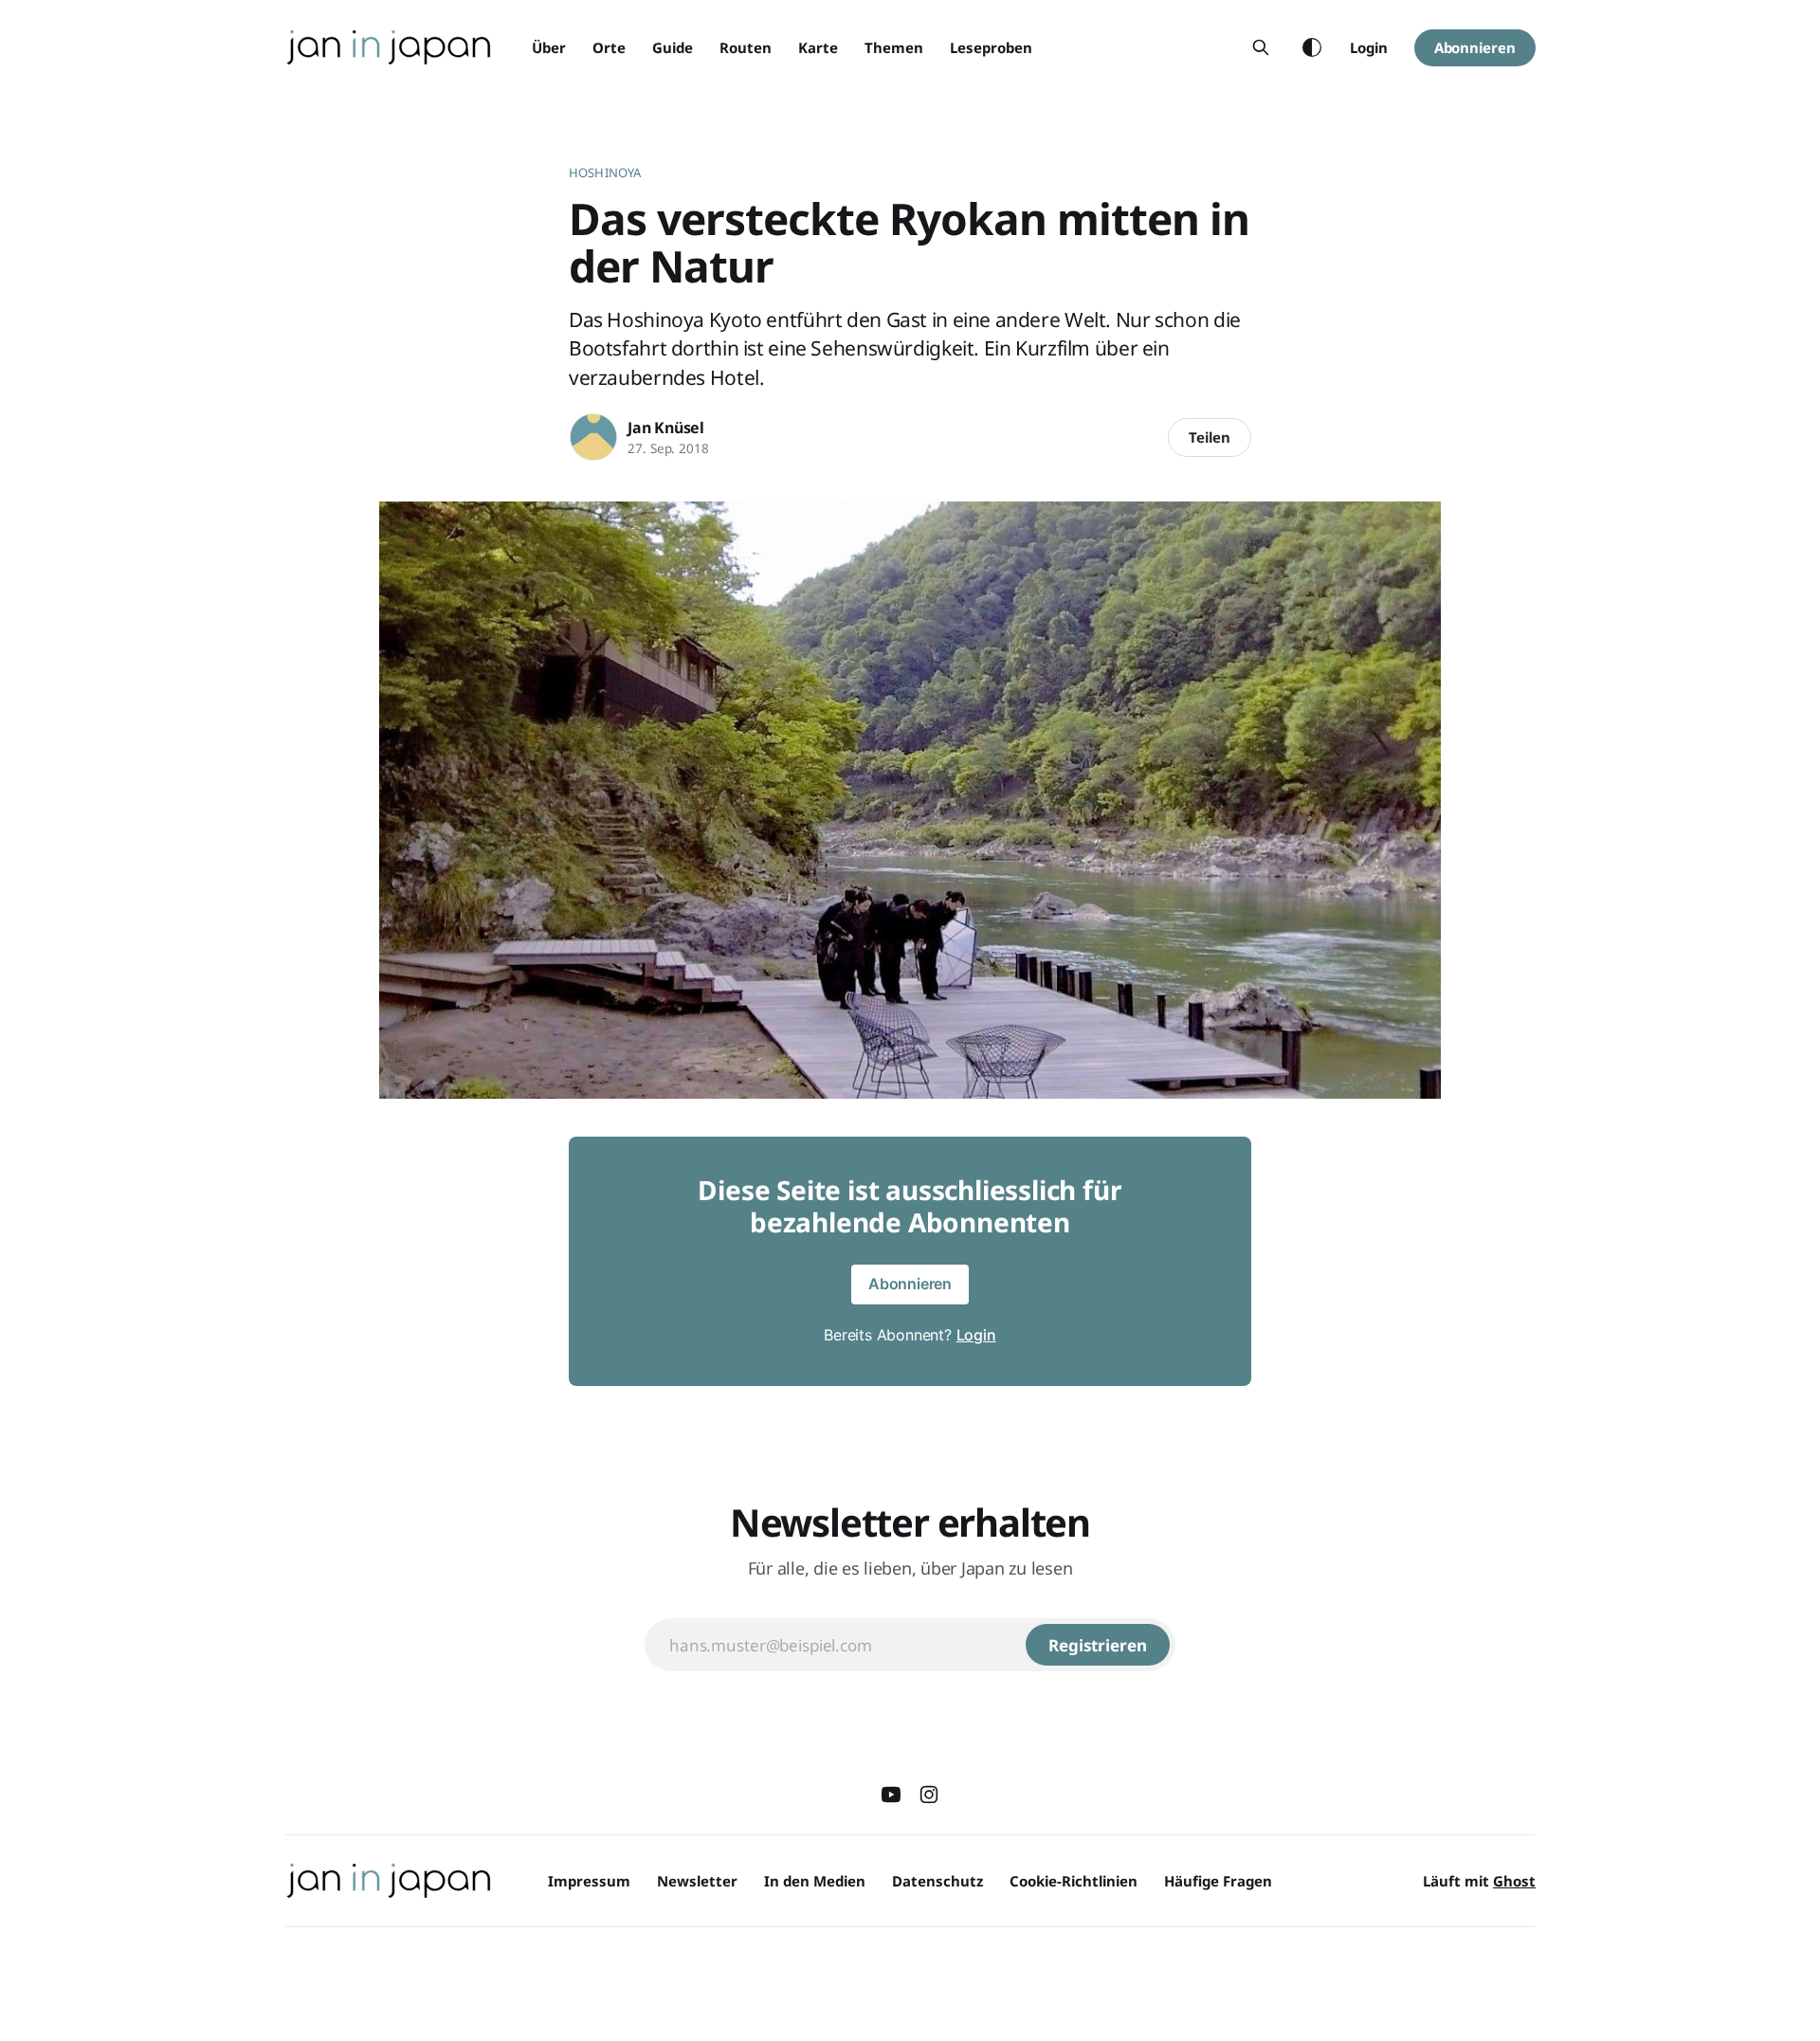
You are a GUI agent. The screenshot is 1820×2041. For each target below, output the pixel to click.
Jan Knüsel (666, 428)
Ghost (1514, 1881)
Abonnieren (1475, 47)
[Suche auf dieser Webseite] (1261, 47)
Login (1369, 47)
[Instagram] (929, 1795)
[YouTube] (891, 1795)
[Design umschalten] (1312, 47)
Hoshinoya (605, 173)
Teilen (1210, 437)
